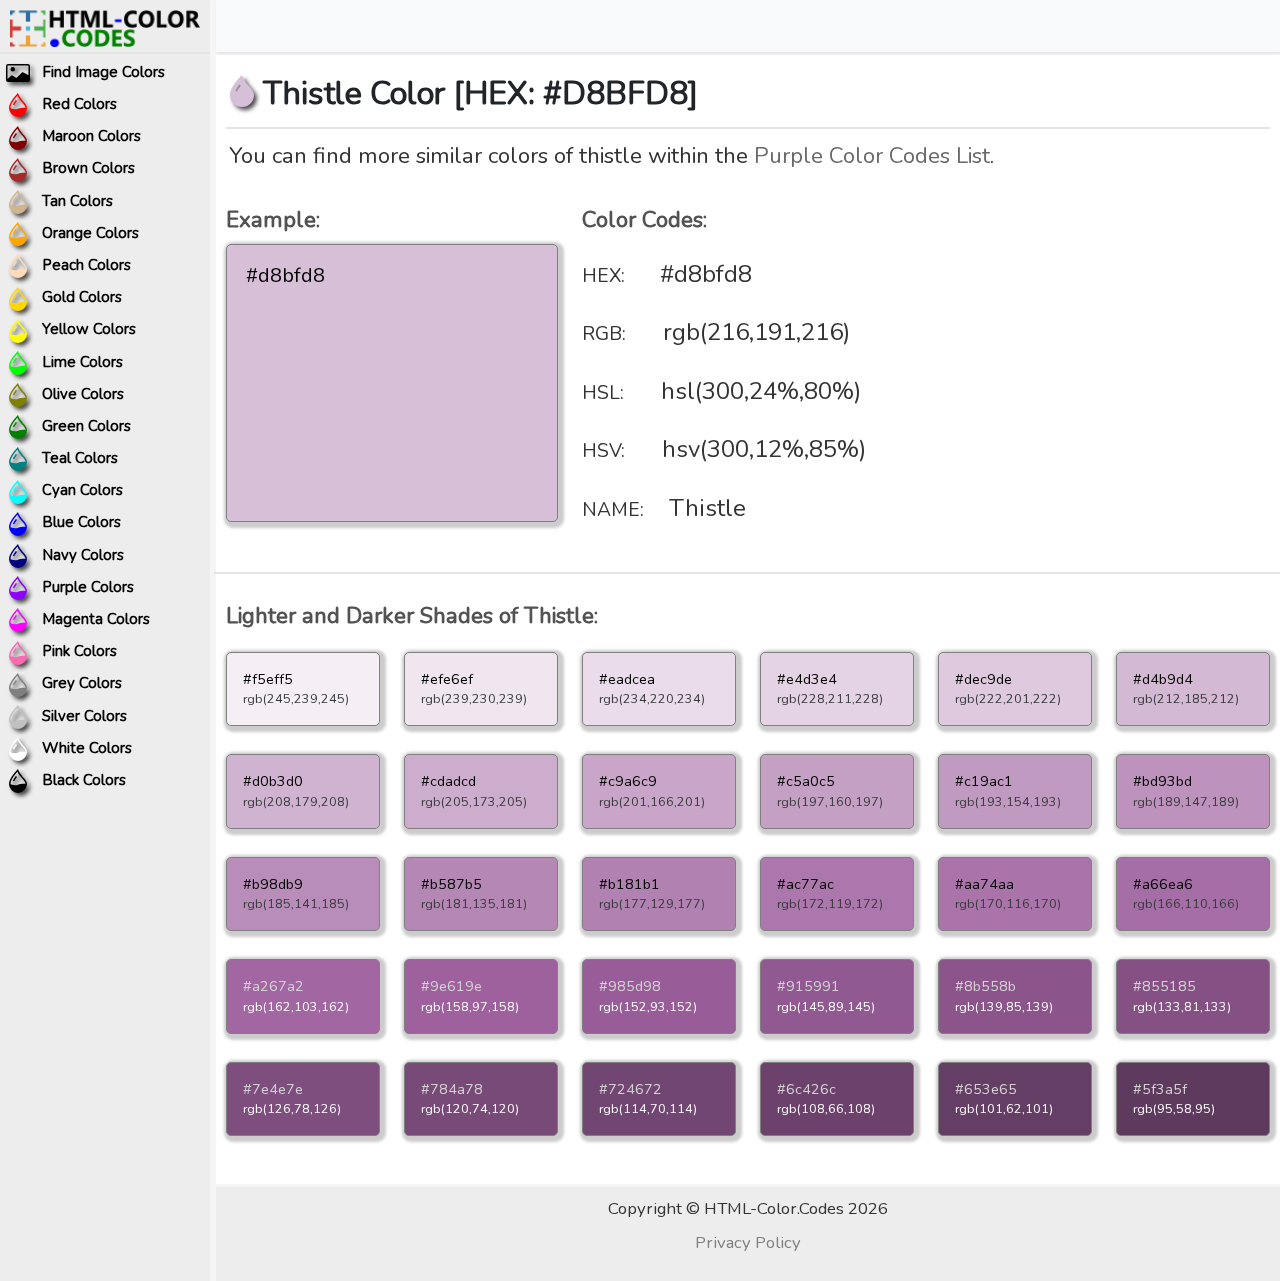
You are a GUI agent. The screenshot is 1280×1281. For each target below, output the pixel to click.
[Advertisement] (1106, 355)
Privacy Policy (748, 1242)
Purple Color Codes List (872, 155)
